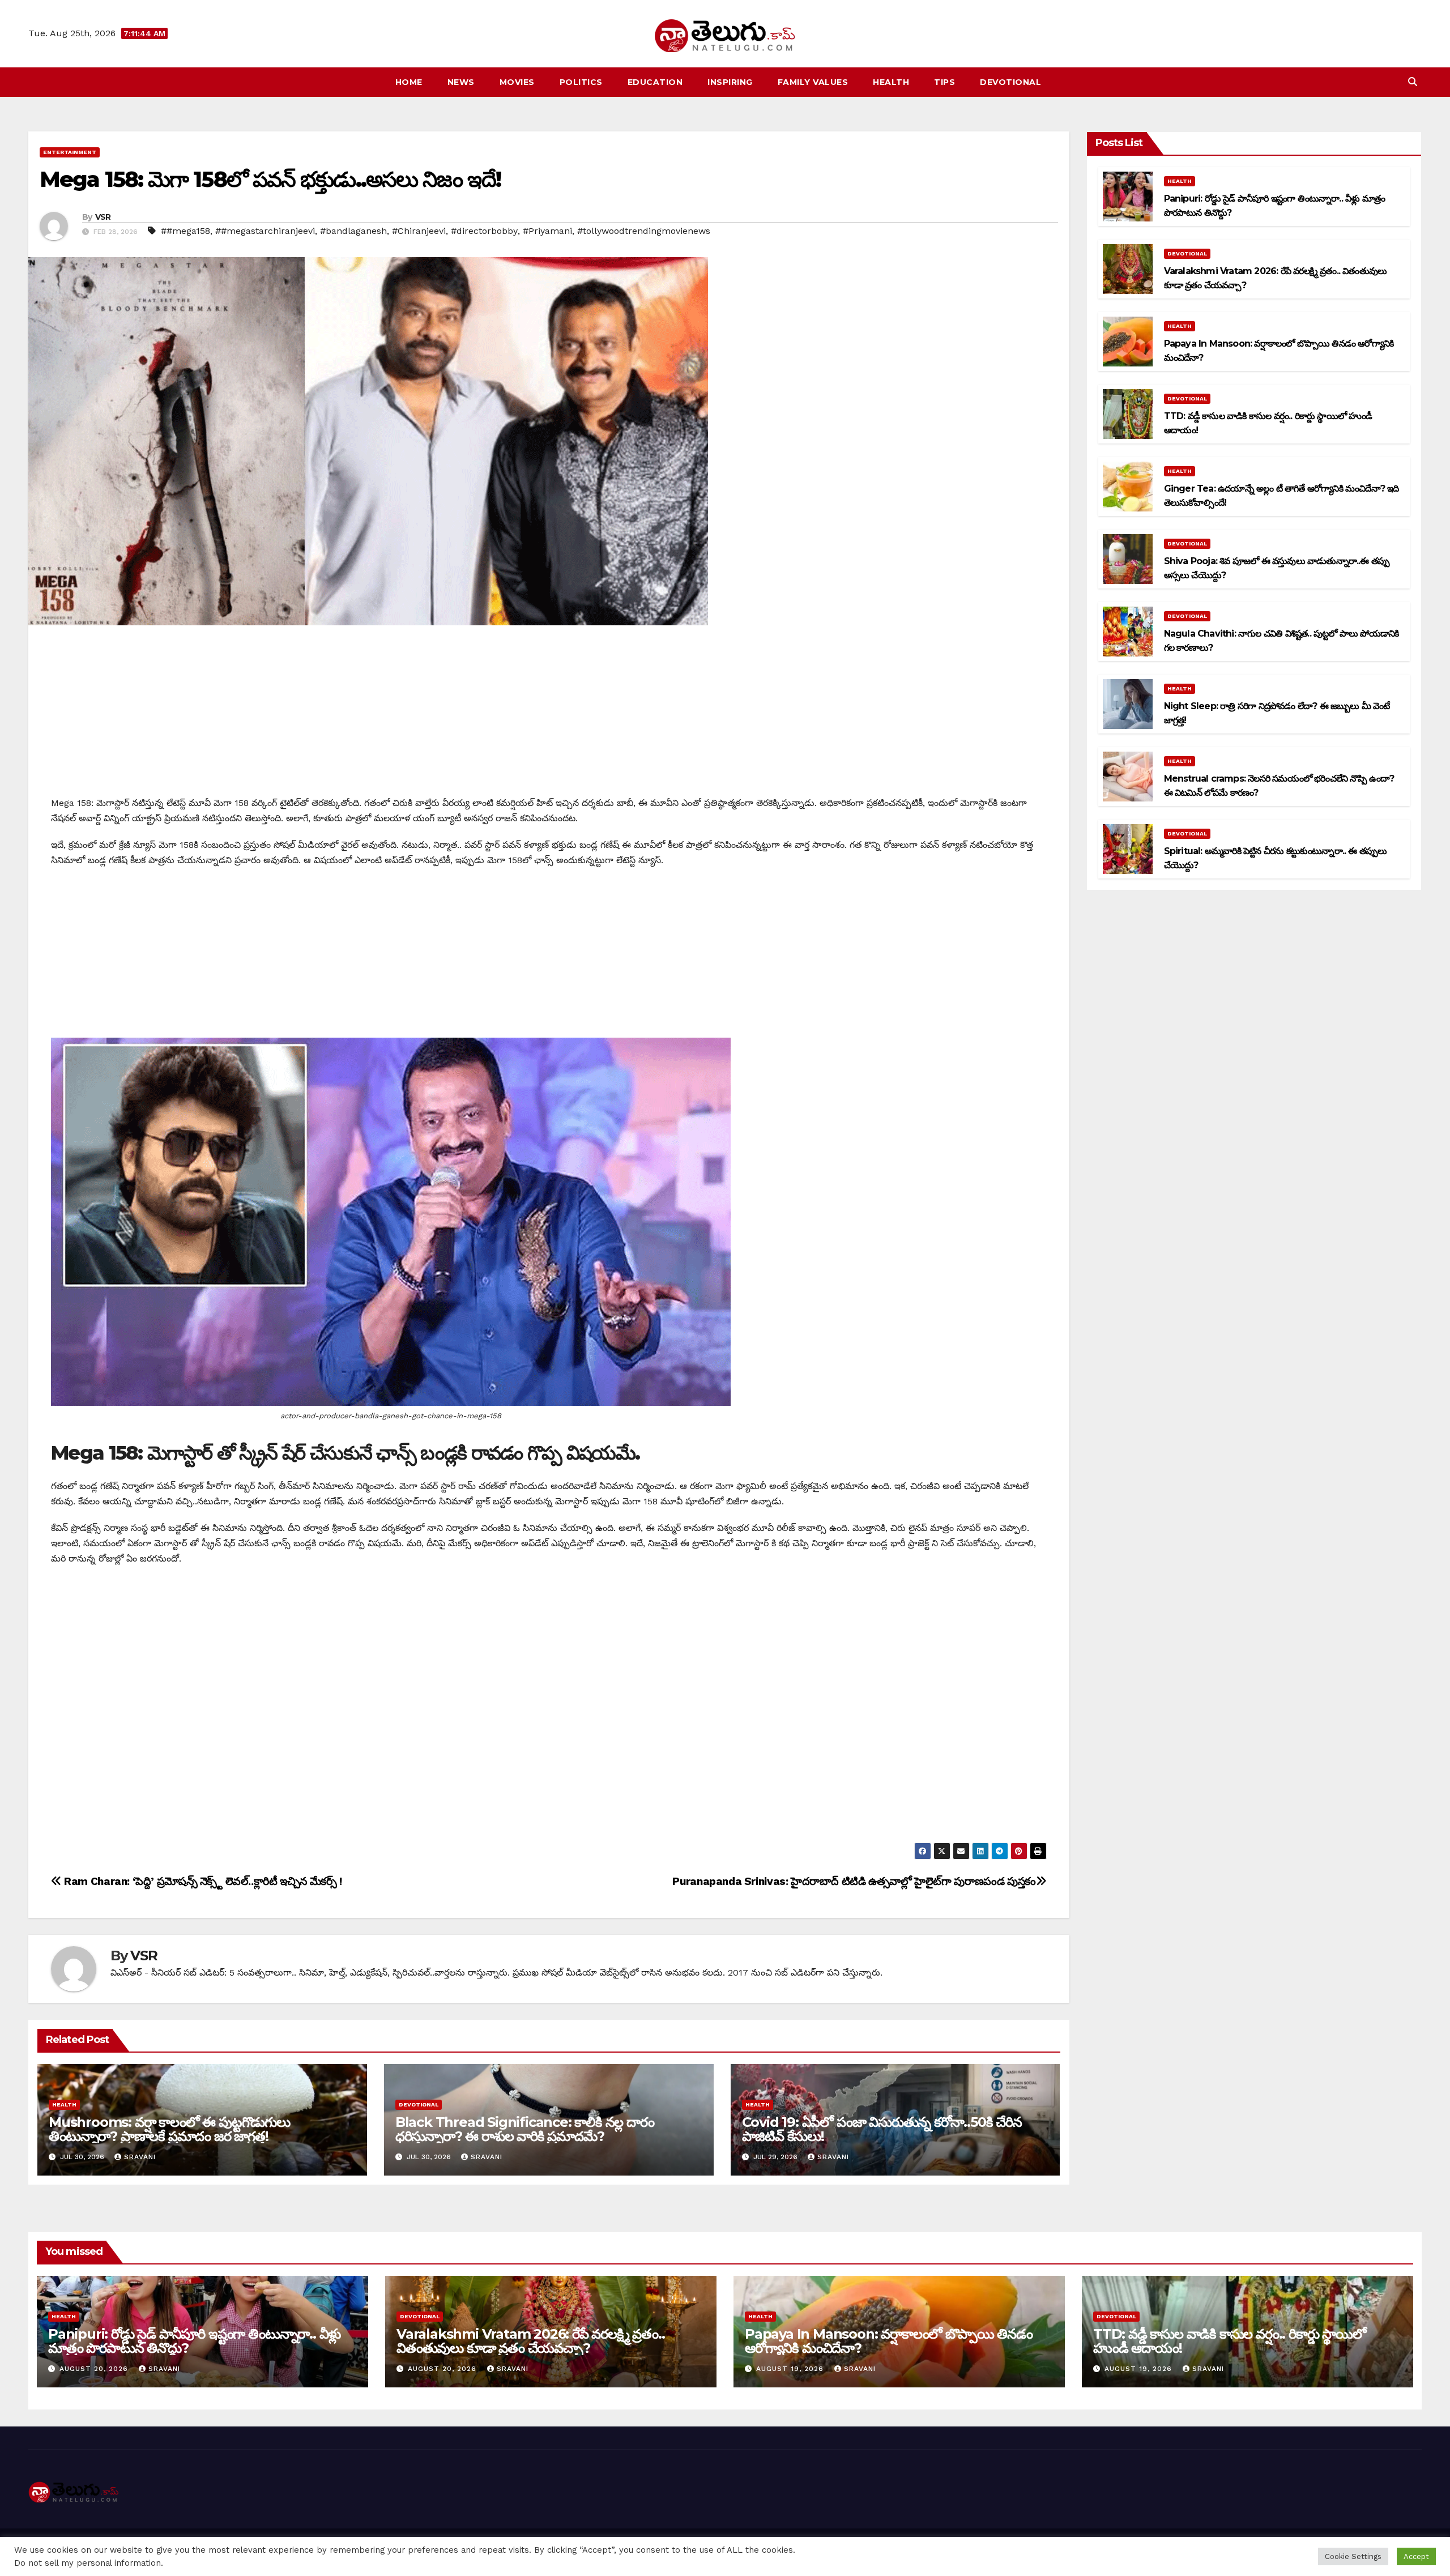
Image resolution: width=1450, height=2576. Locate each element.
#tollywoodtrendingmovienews (644, 231)
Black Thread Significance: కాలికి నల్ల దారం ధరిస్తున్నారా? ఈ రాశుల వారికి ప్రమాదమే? (525, 2129)
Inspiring (730, 82)
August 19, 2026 (791, 2369)
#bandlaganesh (353, 231)
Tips (944, 82)
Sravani (140, 2157)
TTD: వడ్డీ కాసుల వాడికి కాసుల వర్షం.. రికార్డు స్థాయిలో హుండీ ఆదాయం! (1230, 2341)
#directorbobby (484, 231)
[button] (1413, 82)
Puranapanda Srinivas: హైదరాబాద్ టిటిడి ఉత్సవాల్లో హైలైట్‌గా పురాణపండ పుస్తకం (854, 1881)
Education (655, 82)
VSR (103, 217)
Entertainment (70, 152)
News (461, 82)
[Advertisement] (549, 716)
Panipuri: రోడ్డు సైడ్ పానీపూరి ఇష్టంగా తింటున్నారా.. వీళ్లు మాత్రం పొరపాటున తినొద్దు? (194, 2341)
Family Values (813, 82)
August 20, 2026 (95, 2369)
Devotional (1010, 82)
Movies (517, 82)
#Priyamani (547, 231)
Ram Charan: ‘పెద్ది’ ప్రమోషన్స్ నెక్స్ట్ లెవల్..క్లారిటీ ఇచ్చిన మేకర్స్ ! (202, 1881)
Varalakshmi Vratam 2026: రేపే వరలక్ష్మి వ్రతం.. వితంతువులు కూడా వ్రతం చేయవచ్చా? (531, 2341)
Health (891, 82)
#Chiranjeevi (419, 231)
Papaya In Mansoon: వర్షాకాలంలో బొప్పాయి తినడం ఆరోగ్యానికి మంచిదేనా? (889, 2341)
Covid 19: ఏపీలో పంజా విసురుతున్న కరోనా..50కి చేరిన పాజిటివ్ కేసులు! (882, 2129)
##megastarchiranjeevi (265, 231)
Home (409, 82)
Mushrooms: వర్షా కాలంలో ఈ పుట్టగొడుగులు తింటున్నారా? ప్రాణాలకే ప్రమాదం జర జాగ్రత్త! (169, 2129)
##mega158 (185, 231)
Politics (581, 82)
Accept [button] (1416, 2556)
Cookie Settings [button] (1353, 2556)
